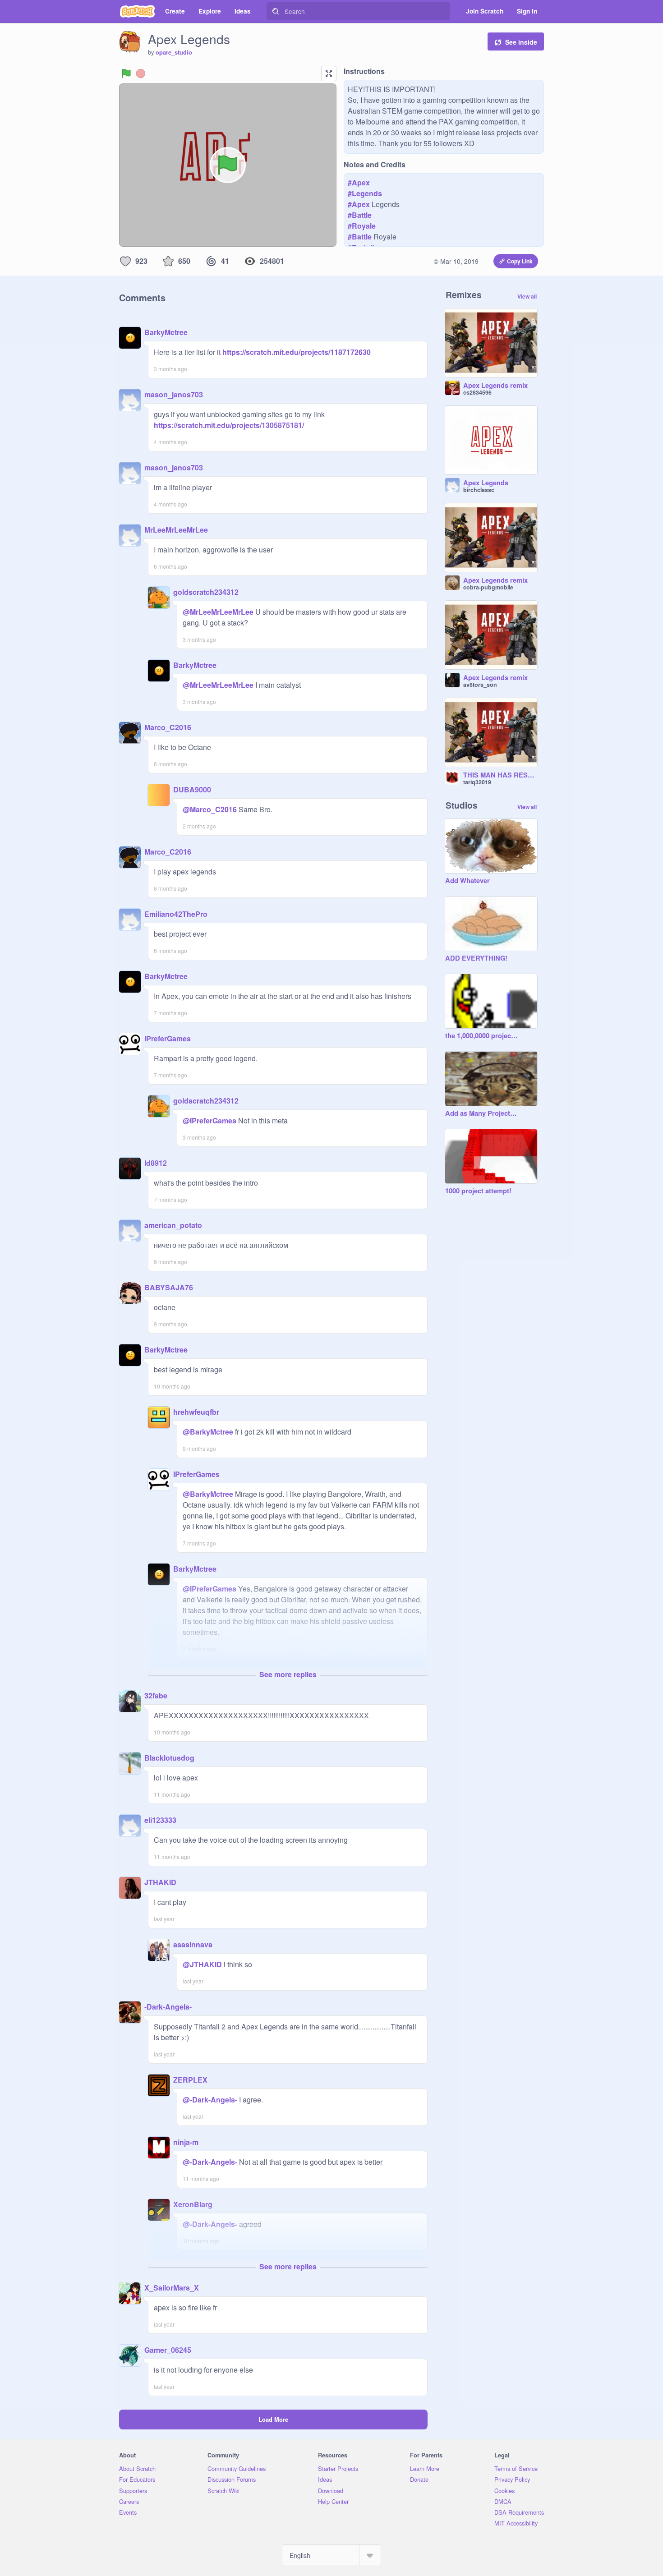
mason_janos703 (174, 394)
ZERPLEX (190, 2080)
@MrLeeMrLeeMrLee (218, 612)
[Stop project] (141, 74)
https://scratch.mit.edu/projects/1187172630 (296, 352)
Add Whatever (467, 881)
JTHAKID (160, 1882)
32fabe (156, 1695)
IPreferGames (168, 1038)
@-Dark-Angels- (210, 2100)
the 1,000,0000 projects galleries (482, 1036)
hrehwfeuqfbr (196, 1412)
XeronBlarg (193, 2204)
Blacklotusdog (169, 1758)
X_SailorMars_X (172, 2288)
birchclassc (479, 490)
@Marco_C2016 (210, 809)
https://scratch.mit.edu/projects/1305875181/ (229, 425)
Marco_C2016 (168, 727)
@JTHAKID (202, 1964)
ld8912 (156, 1163)
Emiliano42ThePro (176, 914)
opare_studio (174, 52)
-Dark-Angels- (168, 2007)
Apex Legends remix (495, 386)
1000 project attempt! (478, 1191)
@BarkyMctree (208, 1432)
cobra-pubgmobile (488, 587)
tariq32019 (477, 782)
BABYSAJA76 (169, 1287)
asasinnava (193, 1944)
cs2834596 (477, 392)
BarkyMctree (166, 332)
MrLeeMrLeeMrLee (176, 530)
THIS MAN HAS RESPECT (500, 775)
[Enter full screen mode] (329, 74)
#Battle (360, 215)
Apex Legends (486, 483)
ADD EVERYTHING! (476, 958)
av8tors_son (480, 685)
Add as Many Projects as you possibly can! (482, 1113)
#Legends (365, 193)
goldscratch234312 (206, 592)
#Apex (359, 182)
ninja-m (186, 2142)
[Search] (276, 11)
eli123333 (160, 1820)
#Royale (362, 226)
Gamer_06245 (168, 2350)
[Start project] (126, 74)
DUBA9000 (192, 789)
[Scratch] (137, 11)
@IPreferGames (209, 1120)
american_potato (173, 1225)
